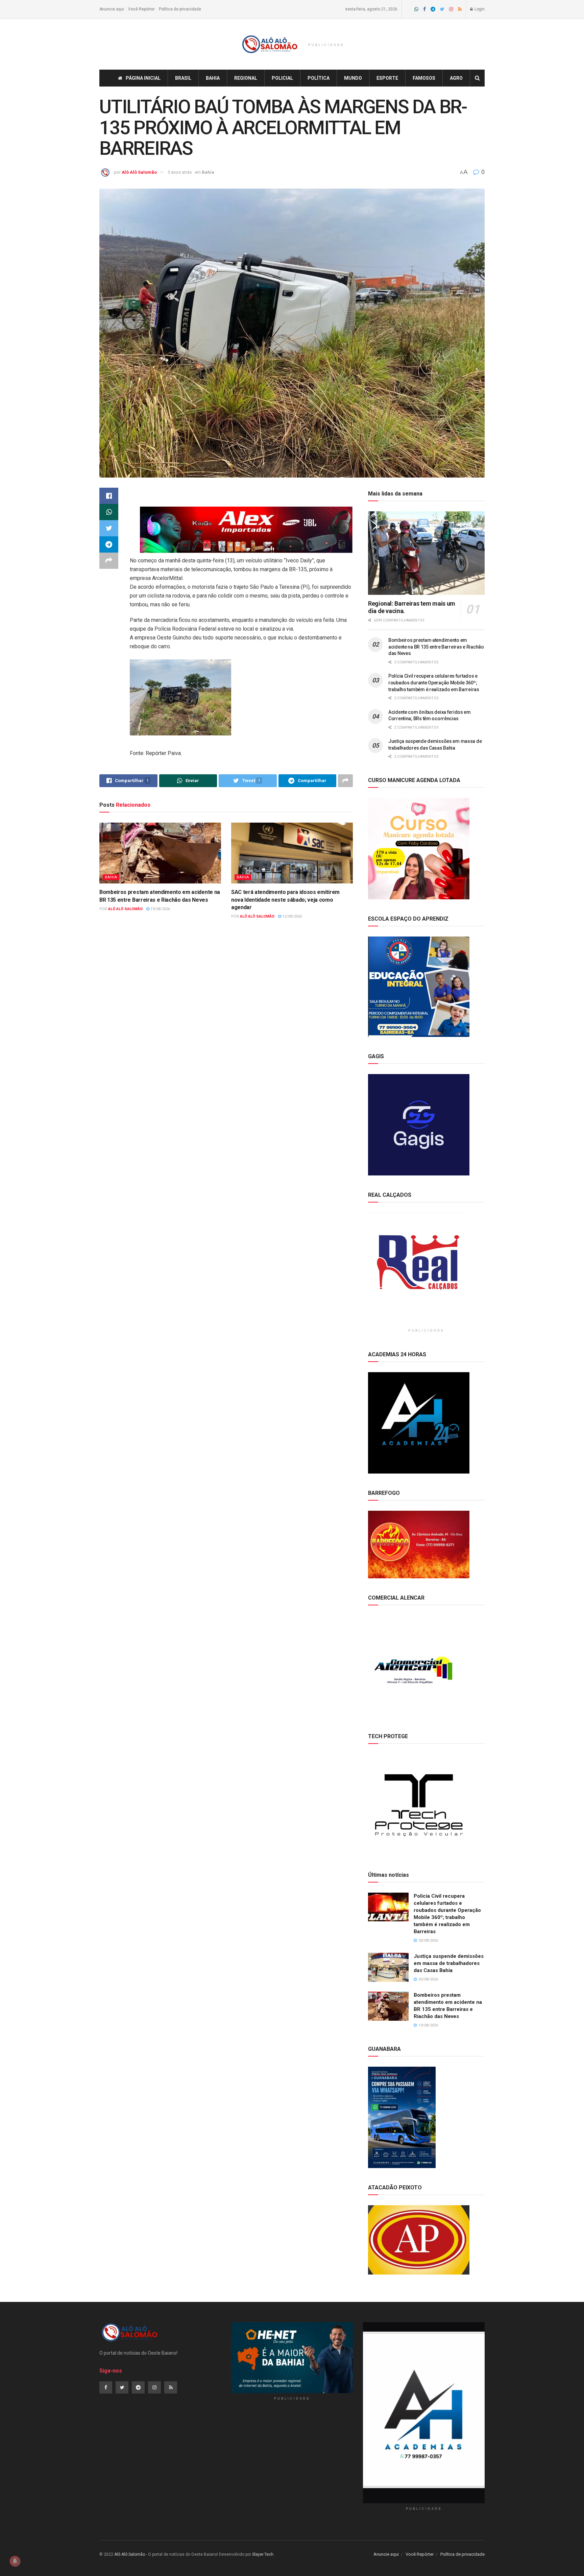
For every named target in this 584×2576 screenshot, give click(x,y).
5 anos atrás (180, 172)
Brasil (183, 78)
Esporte (387, 78)
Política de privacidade (180, 9)
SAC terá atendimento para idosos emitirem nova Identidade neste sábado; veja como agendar (285, 900)
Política (319, 78)
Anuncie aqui (112, 9)
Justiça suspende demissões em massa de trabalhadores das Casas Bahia (449, 1963)
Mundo (353, 78)
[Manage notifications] (15, 2561)
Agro (456, 78)
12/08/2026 (291, 916)
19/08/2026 (160, 909)
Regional (246, 78)
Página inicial (143, 78)
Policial (282, 78)
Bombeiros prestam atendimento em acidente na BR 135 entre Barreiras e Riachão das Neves (436, 647)
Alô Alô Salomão (139, 172)
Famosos (424, 78)
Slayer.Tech (263, 2554)
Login (479, 9)
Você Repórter (141, 9)
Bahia (213, 78)
